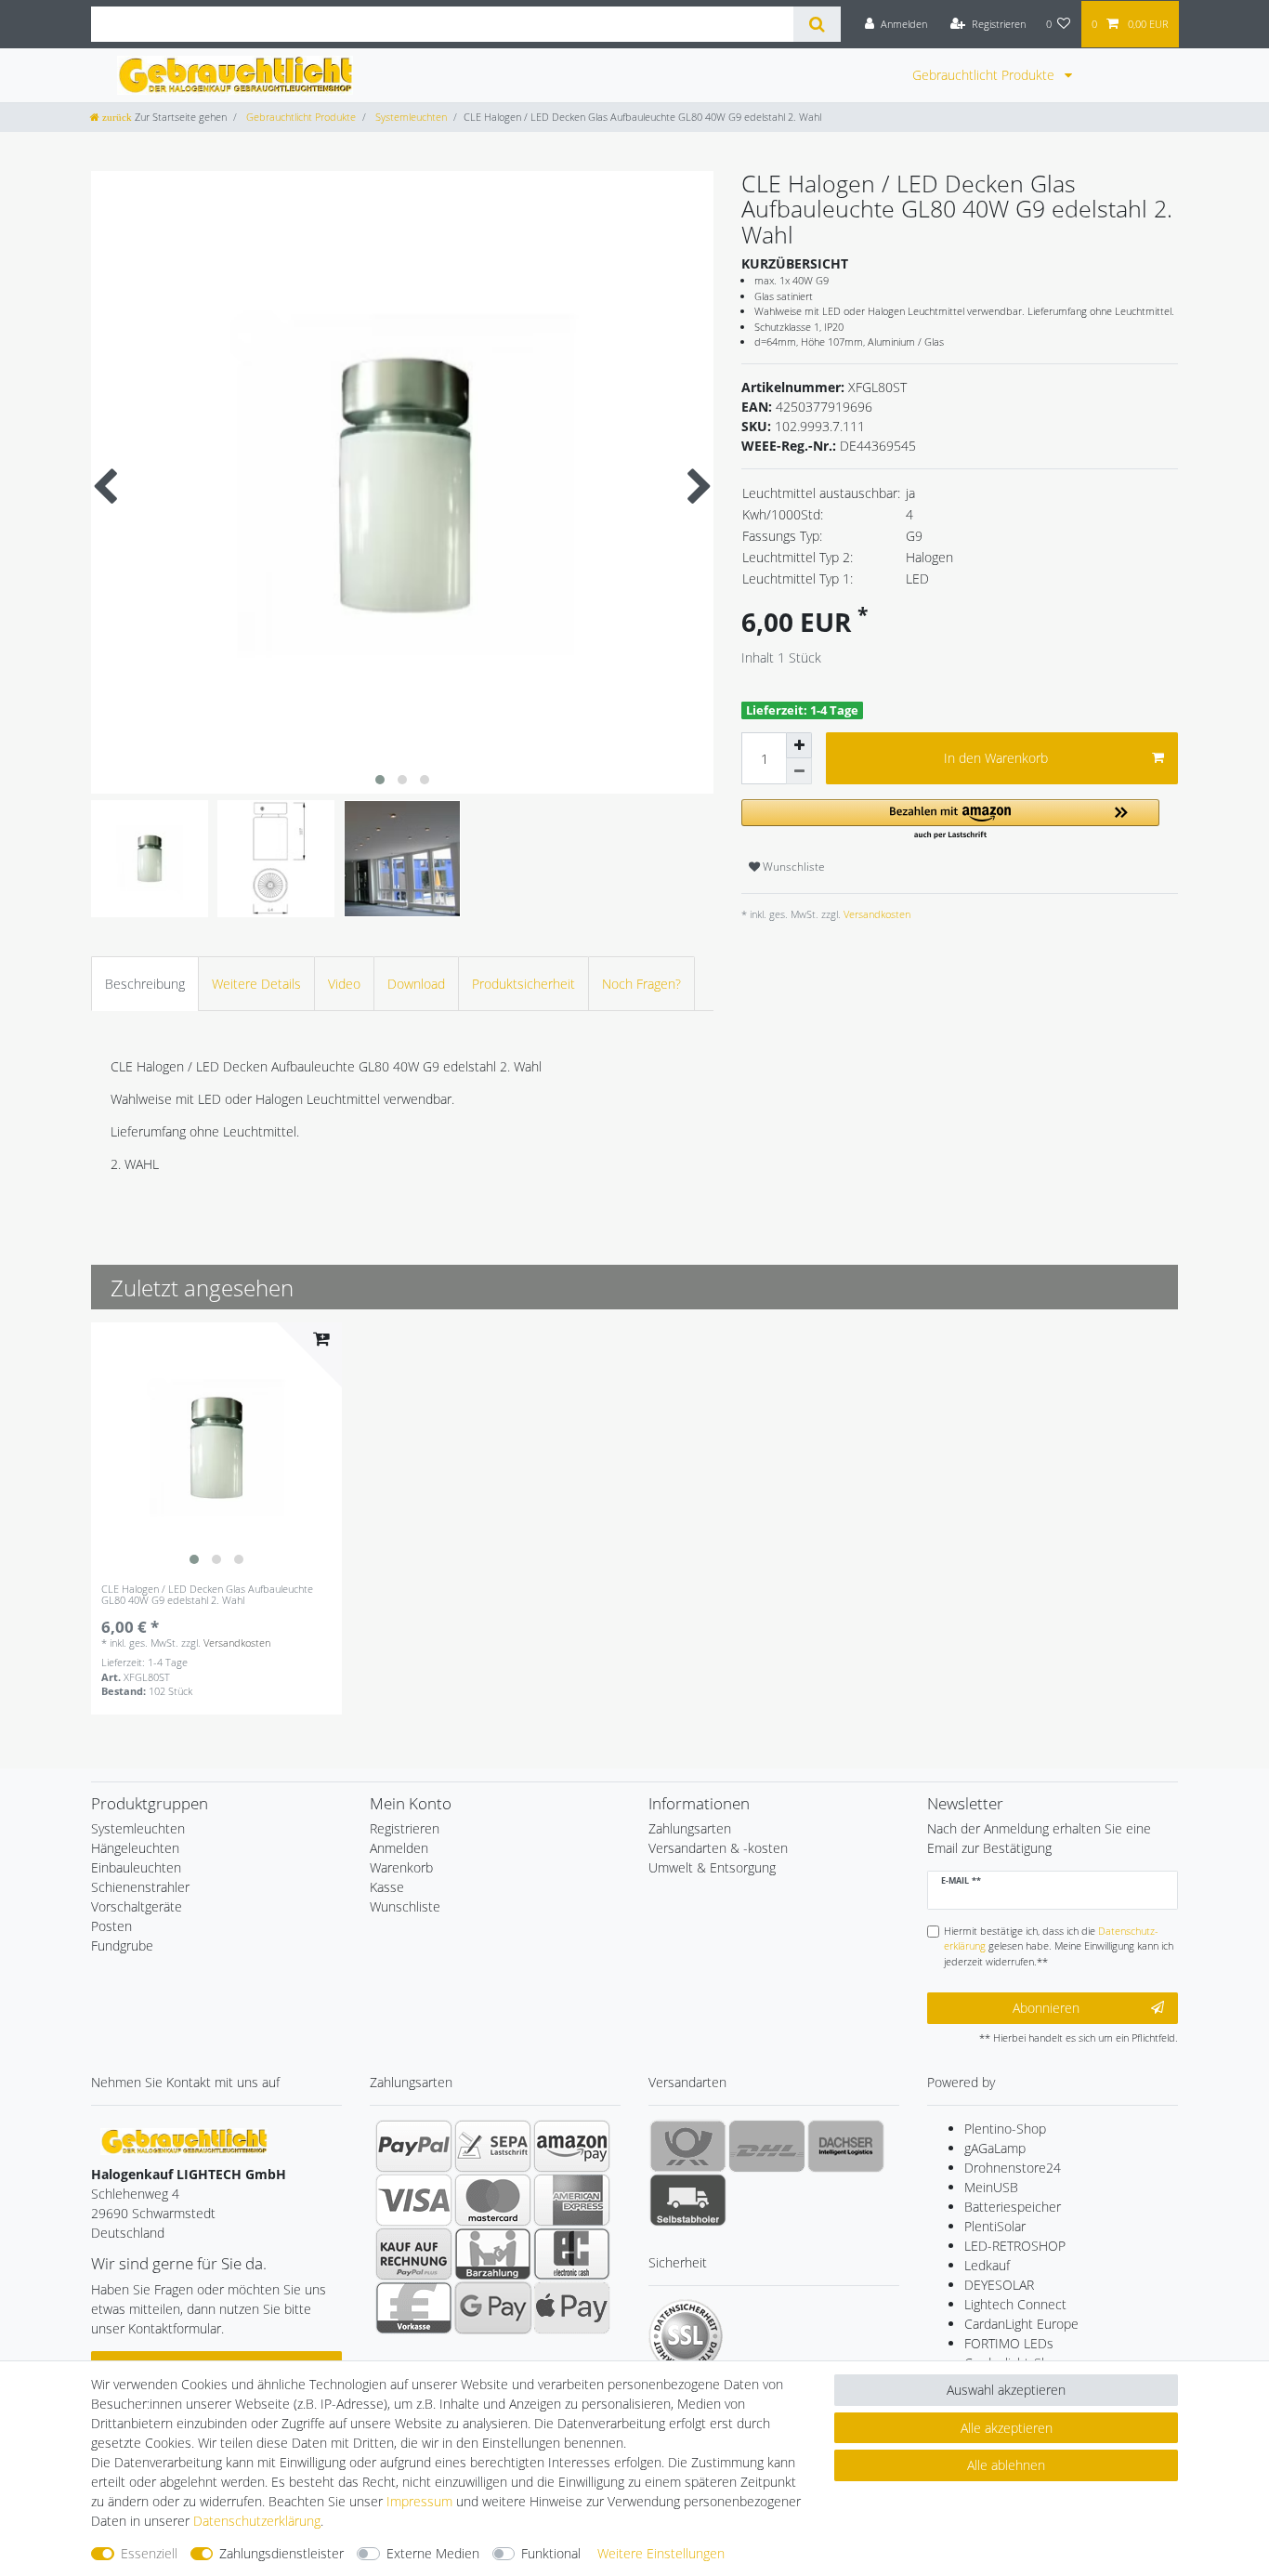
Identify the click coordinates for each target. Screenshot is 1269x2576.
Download (416, 984)
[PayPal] (414, 2146)
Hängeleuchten (135, 1848)
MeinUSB (991, 2187)
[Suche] (817, 24)
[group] (216, 1448)
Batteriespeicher (1013, 2207)
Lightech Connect (1015, 2304)
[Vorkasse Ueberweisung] (414, 2307)
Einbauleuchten (136, 1867)
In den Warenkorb (996, 758)
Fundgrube (122, 1945)
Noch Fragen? (641, 984)
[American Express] (572, 2200)
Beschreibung (145, 984)
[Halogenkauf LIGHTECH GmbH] (184, 2140)
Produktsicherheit (523, 984)
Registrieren (405, 1828)
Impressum (419, 2501)
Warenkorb (401, 1867)
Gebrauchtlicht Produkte (985, 75)
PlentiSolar (995, 2226)
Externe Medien (433, 2553)
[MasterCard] (493, 2200)
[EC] (572, 2254)
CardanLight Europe (1021, 2324)
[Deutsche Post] (688, 2146)
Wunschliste (792, 867)
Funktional (551, 2553)
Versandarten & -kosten (718, 1848)
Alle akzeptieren (1007, 2428)
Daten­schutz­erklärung (257, 2521)
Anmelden (399, 1848)
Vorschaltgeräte (137, 1906)
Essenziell (149, 2553)
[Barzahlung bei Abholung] (493, 2254)
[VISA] (414, 2200)
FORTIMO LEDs (1009, 2343)
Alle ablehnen (1006, 2465)
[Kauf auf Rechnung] (414, 2254)
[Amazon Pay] (572, 2146)
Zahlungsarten (690, 1828)
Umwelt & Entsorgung (712, 1867)
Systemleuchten (410, 117)
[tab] (145, 984)
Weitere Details (256, 984)
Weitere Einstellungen (661, 2553)
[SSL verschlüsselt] (686, 2336)
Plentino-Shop (1005, 2129)
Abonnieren (1046, 2008)
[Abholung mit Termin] (688, 2200)
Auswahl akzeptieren (1006, 2390)
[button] (950, 820)
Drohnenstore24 (1013, 2168)
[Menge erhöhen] (799, 745)
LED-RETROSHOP (1015, 2246)
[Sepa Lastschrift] (493, 2146)
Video (344, 984)
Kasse (387, 1887)
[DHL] (767, 2146)
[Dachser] (846, 2146)
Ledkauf (987, 2265)
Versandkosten (876, 914)
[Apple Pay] (572, 2307)
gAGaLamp (995, 2148)
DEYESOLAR (999, 2285)
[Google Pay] (493, 2307)
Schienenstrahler (140, 1887)
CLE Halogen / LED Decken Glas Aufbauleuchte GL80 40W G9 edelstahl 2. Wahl (207, 1595)
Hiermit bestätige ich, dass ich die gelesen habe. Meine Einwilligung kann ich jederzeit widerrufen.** (1059, 1946)
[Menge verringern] (799, 771)
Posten (111, 1926)
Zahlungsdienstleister (281, 2553)
